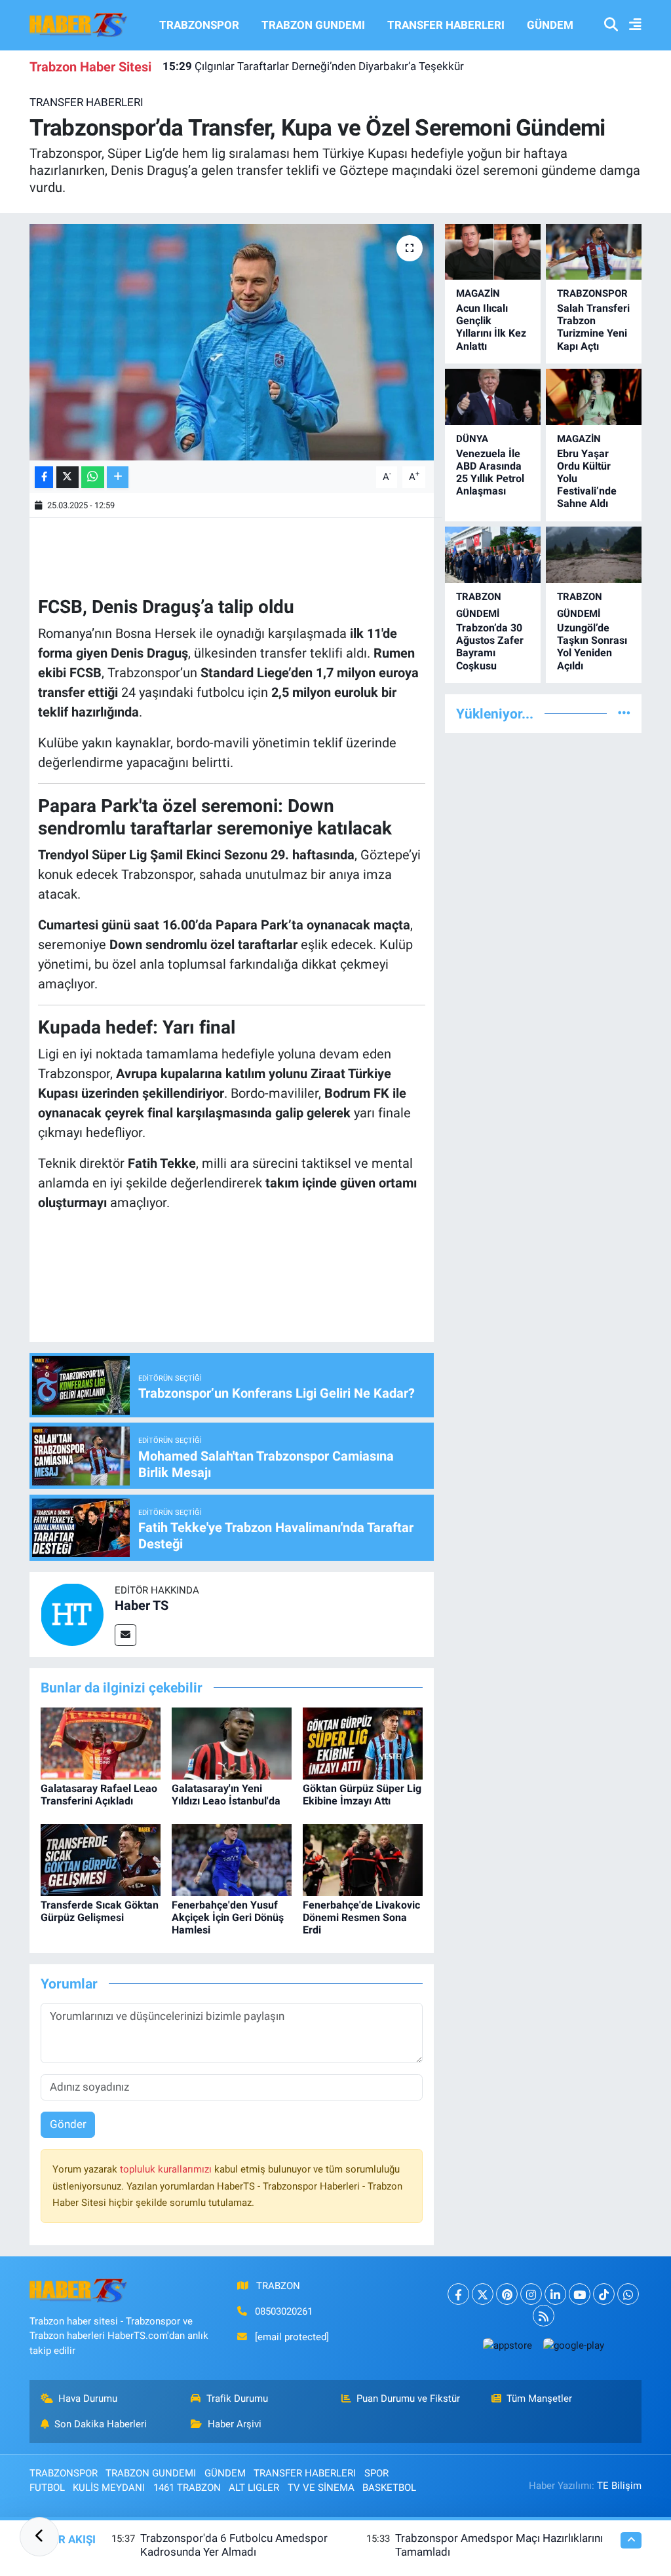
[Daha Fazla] (118, 477)
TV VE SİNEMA (321, 2488)
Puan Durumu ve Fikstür (408, 2399)
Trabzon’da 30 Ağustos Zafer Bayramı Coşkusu (490, 647)
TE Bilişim (619, 2486)
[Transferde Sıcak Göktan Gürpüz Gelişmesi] (101, 1859)
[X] (483, 2294)
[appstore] (507, 2345)
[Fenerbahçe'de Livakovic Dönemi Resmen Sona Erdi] (363, 1859)
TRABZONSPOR (199, 25)
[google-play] (573, 2345)
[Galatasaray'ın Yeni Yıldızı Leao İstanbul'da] (232, 1742)
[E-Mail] (125, 1635)
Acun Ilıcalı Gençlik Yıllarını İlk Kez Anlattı (491, 327)
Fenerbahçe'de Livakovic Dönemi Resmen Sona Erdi (361, 1917)
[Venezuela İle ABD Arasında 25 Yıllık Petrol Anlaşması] (493, 397)
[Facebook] (458, 2294)
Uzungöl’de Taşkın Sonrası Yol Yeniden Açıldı (592, 647)
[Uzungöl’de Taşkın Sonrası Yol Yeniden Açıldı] (594, 554)
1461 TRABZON (187, 2488)
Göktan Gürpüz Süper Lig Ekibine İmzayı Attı (362, 1795)
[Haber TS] (72, 1613)
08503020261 (284, 2311)
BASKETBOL (389, 2488)
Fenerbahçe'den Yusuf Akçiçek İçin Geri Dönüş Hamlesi (228, 1917)
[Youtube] (580, 2294)
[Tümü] (624, 713)
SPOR (376, 2473)
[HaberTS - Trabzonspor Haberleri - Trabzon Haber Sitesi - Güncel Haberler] (79, 24)
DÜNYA (472, 439)
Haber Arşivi (235, 2424)
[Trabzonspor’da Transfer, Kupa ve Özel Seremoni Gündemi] (232, 343)
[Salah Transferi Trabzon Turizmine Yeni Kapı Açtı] (594, 252)
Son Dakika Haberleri (101, 2424)
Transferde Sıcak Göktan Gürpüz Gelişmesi (100, 1911)
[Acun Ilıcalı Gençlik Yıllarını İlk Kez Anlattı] (493, 252)
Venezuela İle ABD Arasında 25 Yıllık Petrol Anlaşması (490, 473)
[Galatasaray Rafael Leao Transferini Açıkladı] (101, 1742)
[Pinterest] (507, 2294)
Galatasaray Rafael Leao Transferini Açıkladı (99, 1795)
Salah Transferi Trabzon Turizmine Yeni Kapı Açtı (593, 327)
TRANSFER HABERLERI (446, 25)
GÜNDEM (550, 25)
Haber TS (142, 1605)
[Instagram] (531, 2294)
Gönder (68, 2124)
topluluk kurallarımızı (167, 2169)
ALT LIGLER (254, 2488)
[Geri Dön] (39, 2537)
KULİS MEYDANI (109, 2488)
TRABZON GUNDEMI (313, 25)
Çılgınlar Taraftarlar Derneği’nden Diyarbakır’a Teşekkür (313, 66)
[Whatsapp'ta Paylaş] (93, 477)
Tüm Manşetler (539, 2399)
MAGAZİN (478, 293)
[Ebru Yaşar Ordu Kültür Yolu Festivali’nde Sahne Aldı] (594, 397)
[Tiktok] (604, 2294)
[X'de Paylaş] (67, 477)
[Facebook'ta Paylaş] (44, 477)
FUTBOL (47, 2488)
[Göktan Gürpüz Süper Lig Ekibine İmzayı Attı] (363, 1742)
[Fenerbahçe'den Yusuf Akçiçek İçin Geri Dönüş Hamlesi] (232, 1859)
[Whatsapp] (628, 2294)
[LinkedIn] (555, 2294)
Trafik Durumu (237, 2399)
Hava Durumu (88, 2399)
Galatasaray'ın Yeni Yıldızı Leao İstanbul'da (226, 1795)
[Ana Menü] (630, 25)
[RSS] (544, 2316)
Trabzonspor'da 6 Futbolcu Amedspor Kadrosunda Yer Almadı (234, 2545)
